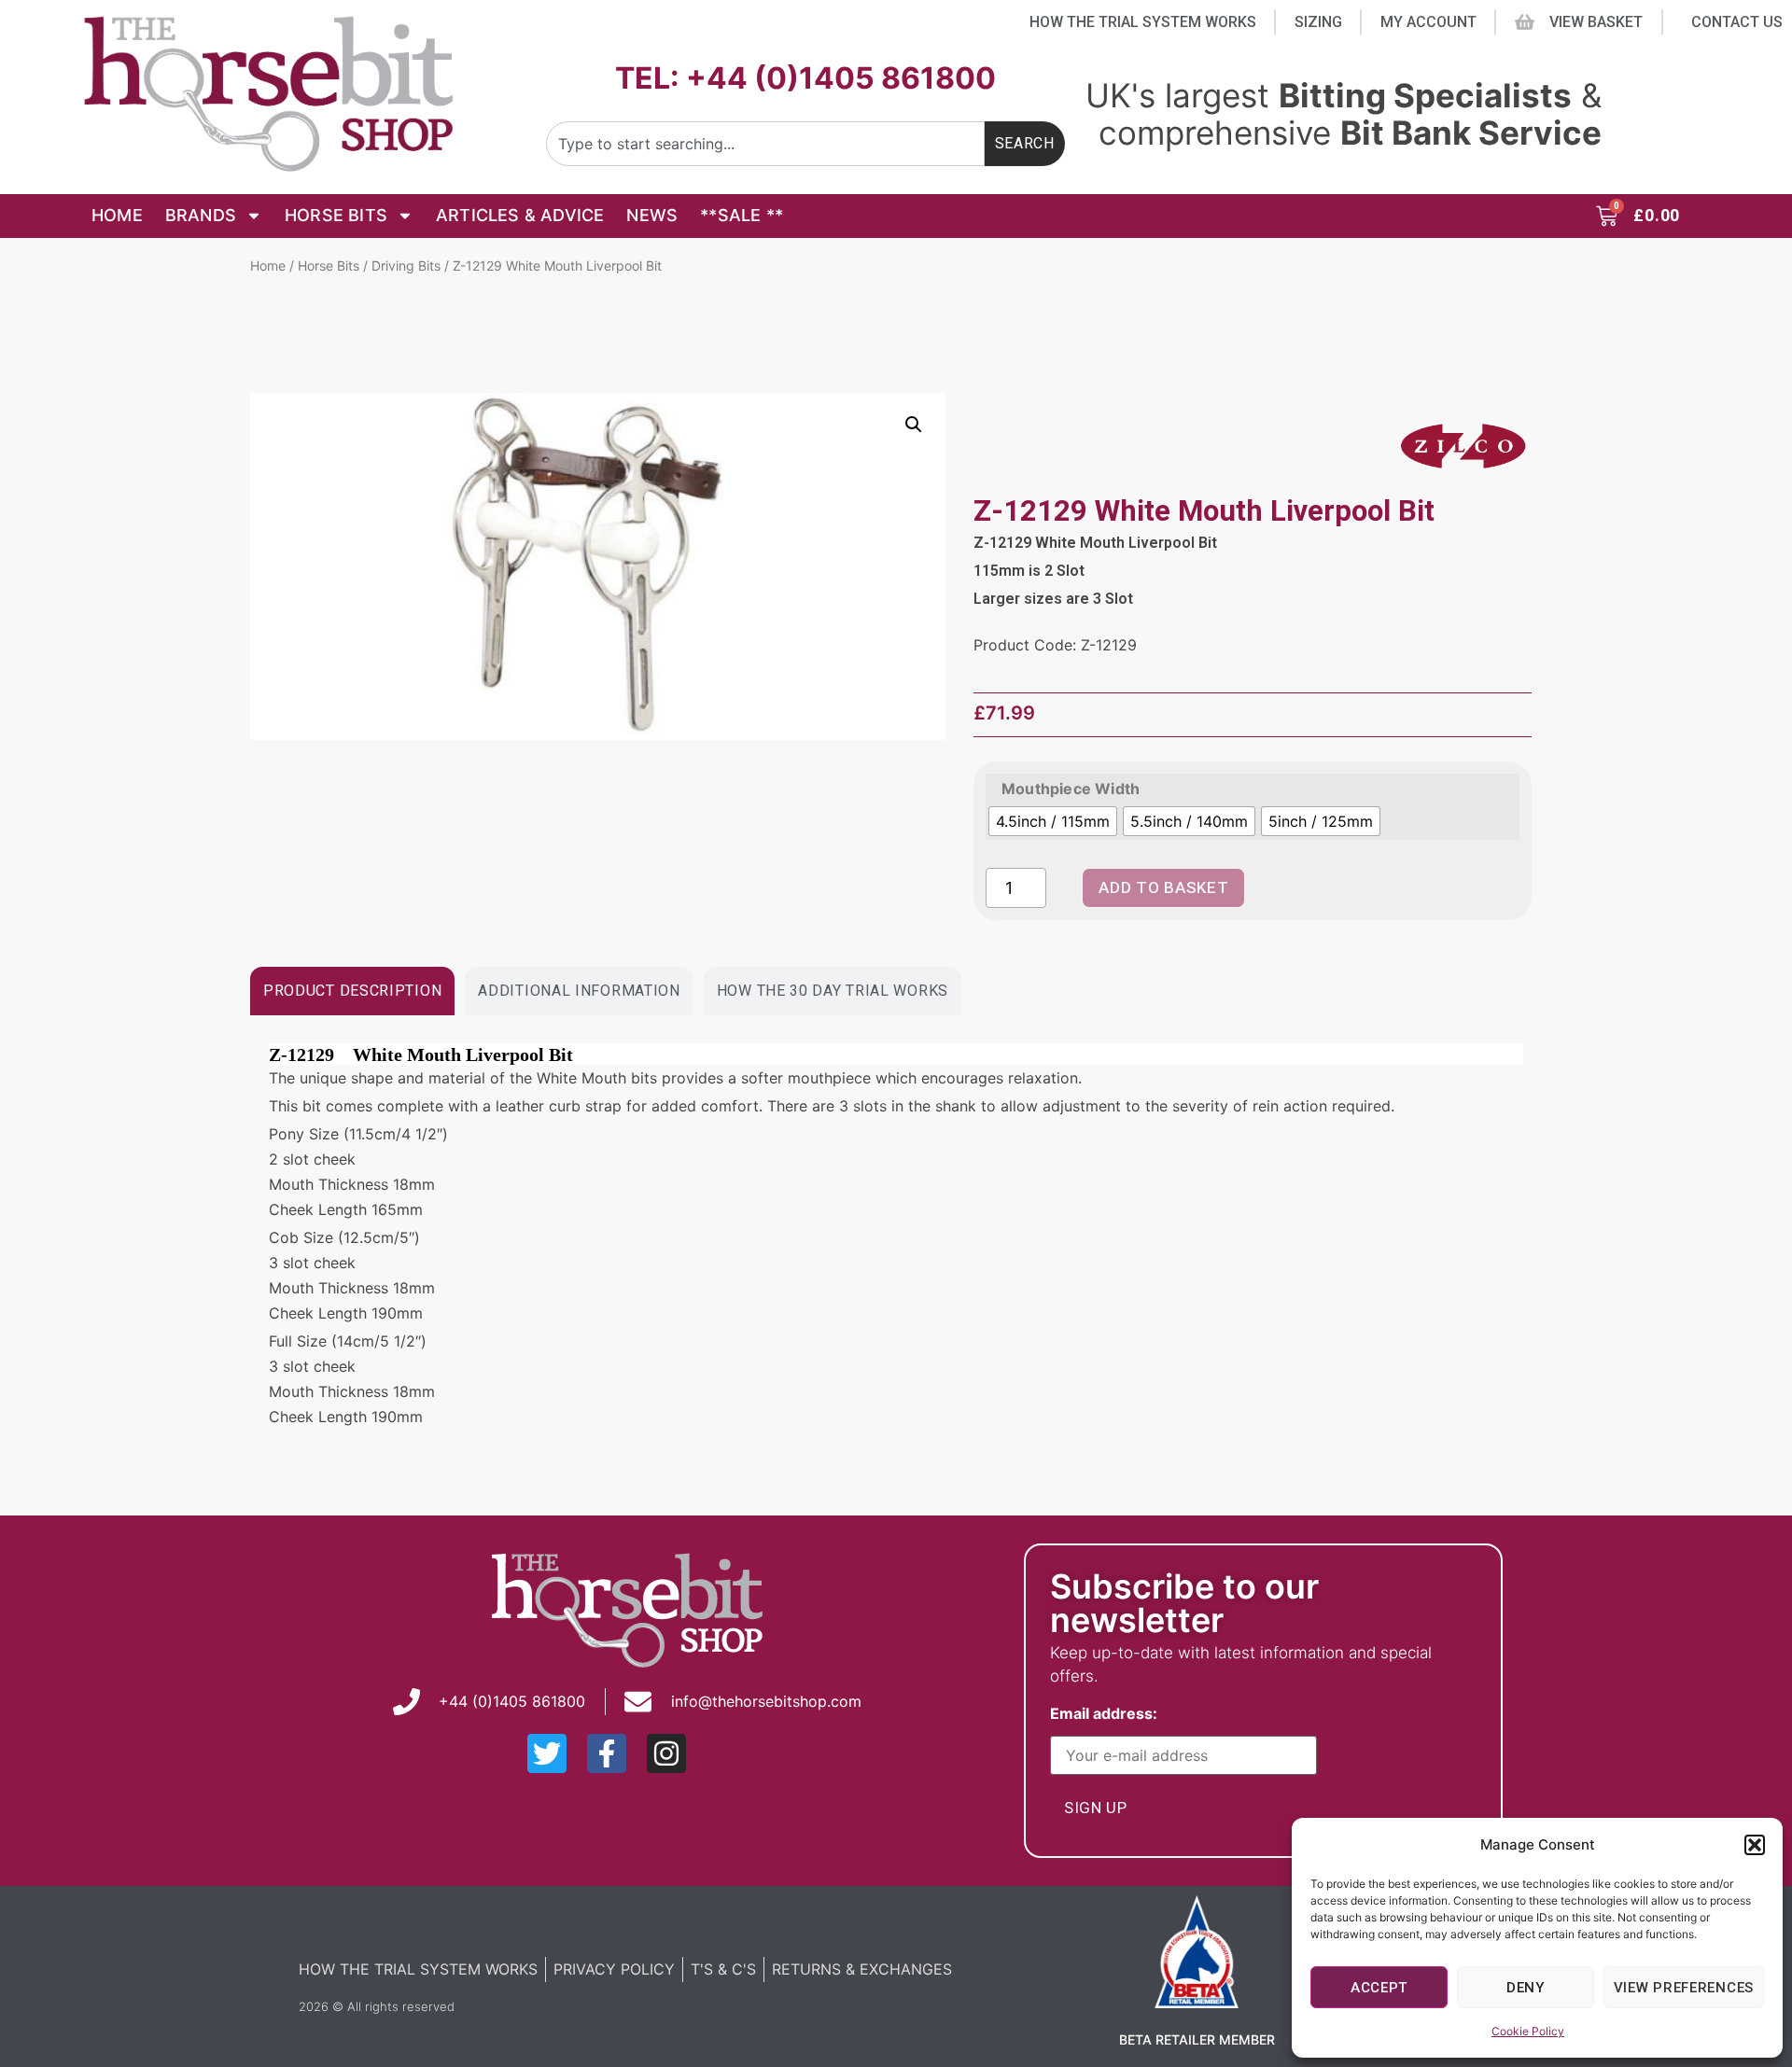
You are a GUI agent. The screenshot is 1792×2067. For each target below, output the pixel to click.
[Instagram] (666, 1753)
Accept (1379, 1988)
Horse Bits (336, 215)
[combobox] (765, 144)
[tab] (352, 991)
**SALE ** (742, 215)
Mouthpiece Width (1071, 789)
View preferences (1684, 1988)
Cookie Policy (1528, 2031)
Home (117, 215)
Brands (201, 215)
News (652, 215)
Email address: (1107, 1714)
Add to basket (1163, 887)
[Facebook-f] (607, 1753)
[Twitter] (547, 1753)
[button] (1755, 1845)
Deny (1526, 1988)
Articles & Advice (520, 215)
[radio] (1053, 821)
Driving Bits (406, 265)
